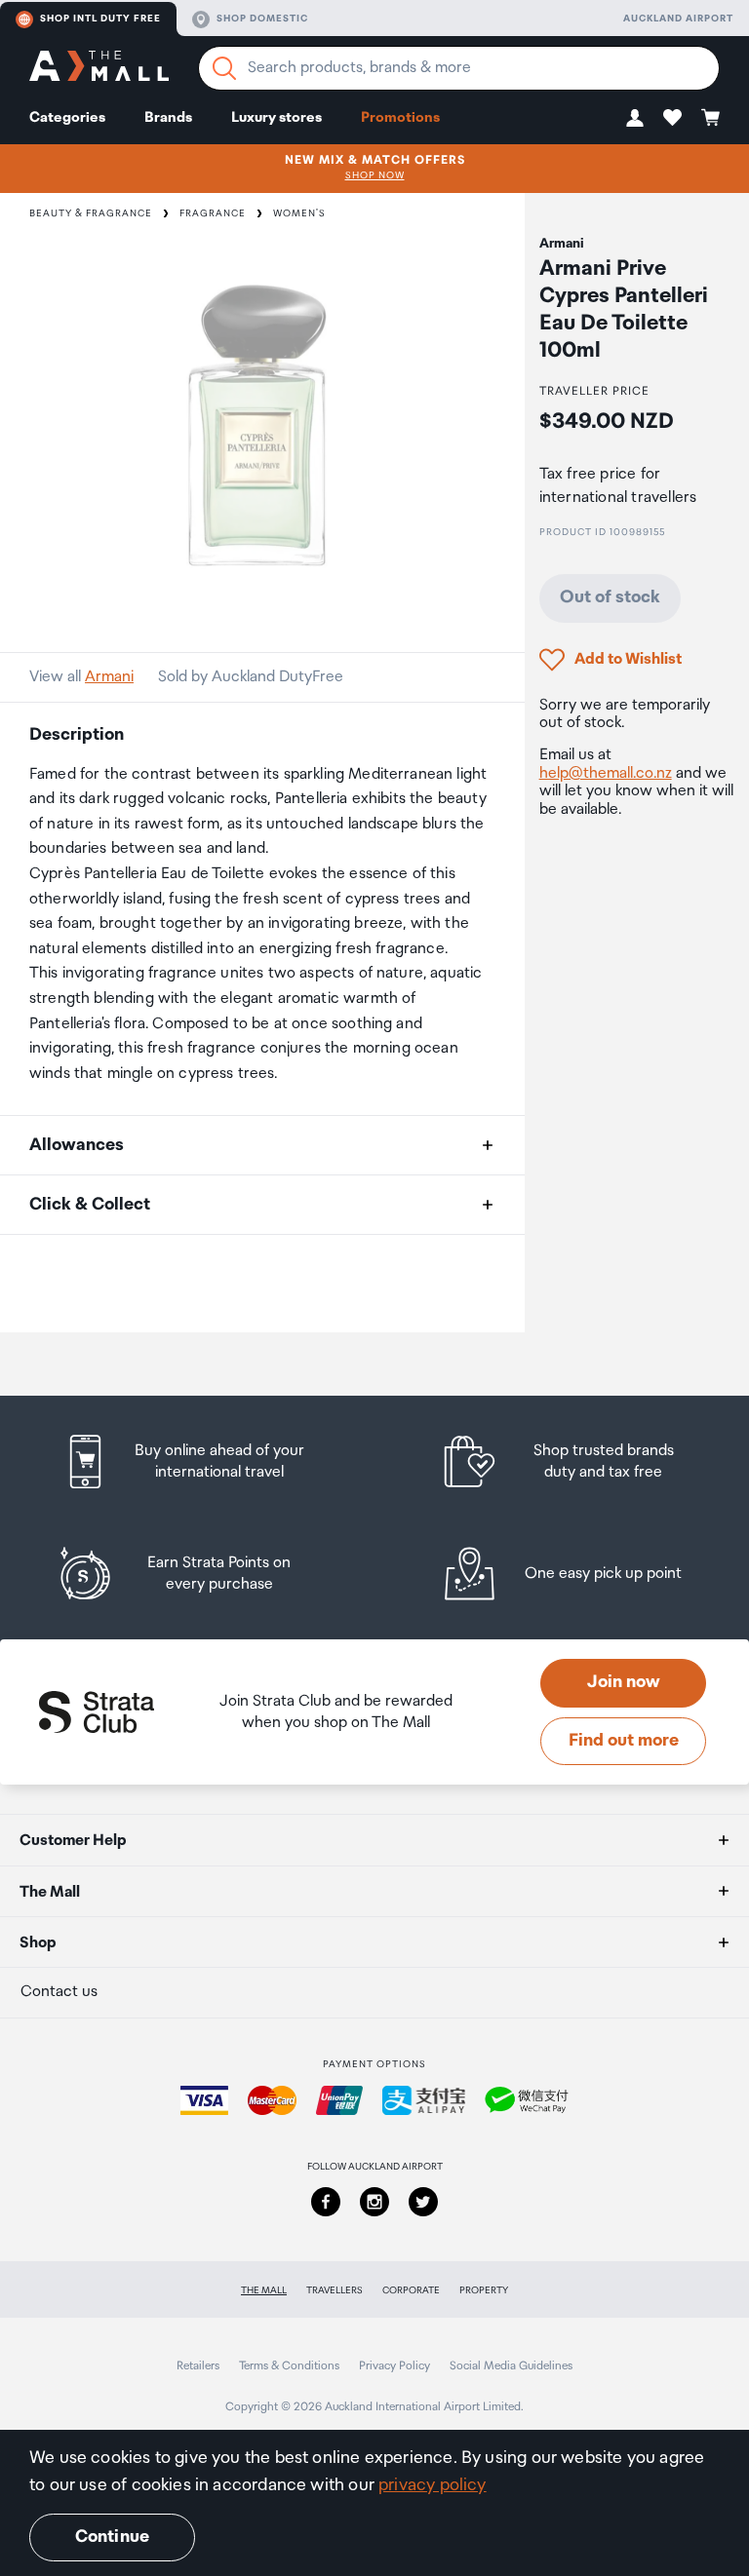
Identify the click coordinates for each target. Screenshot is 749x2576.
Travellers (335, 2290)
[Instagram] (374, 2202)
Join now (624, 1682)
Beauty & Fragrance (91, 213)
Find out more (624, 1741)
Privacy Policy (394, 2366)
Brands (168, 117)
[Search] (224, 68)
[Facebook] (326, 2202)
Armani (109, 677)
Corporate (411, 2290)
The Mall (264, 2290)
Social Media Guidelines (511, 2366)
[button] (635, 117)
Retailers (198, 2366)
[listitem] (202, 1461)
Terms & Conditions (289, 2366)
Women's (299, 213)
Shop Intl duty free (100, 19)
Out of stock (610, 597)
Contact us (59, 1992)
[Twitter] (423, 2202)
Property (484, 2290)
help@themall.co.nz (606, 773)
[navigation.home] (99, 69)
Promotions (400, 117)
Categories (67, 117)
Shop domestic (262, 19)
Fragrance (213, 213)
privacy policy (433, 2485)
